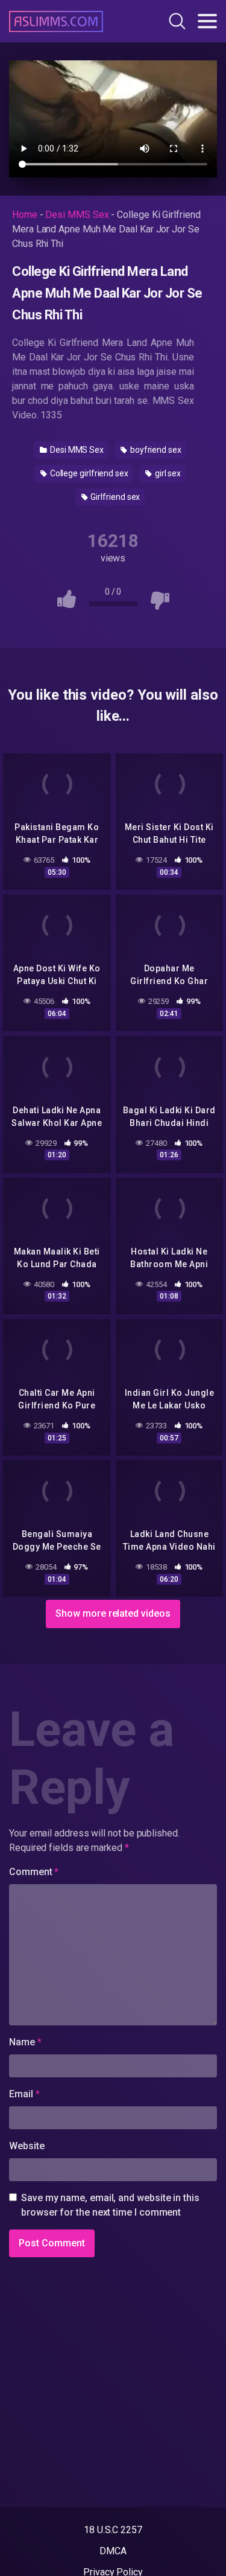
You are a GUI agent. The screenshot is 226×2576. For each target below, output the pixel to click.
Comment (34, 1872)
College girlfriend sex (88, 473)
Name (25, 2042)
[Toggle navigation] (207, 21)
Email (24, 2094)
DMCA (113, 2551)
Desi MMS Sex (77, 215)
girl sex (167, 473)
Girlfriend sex (115, 497)
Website (27, 2146)
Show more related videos (113, 1613)
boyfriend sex (155, 450)
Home (25, 215)
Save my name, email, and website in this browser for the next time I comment (110, 2205)
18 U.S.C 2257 (113, 2530)
